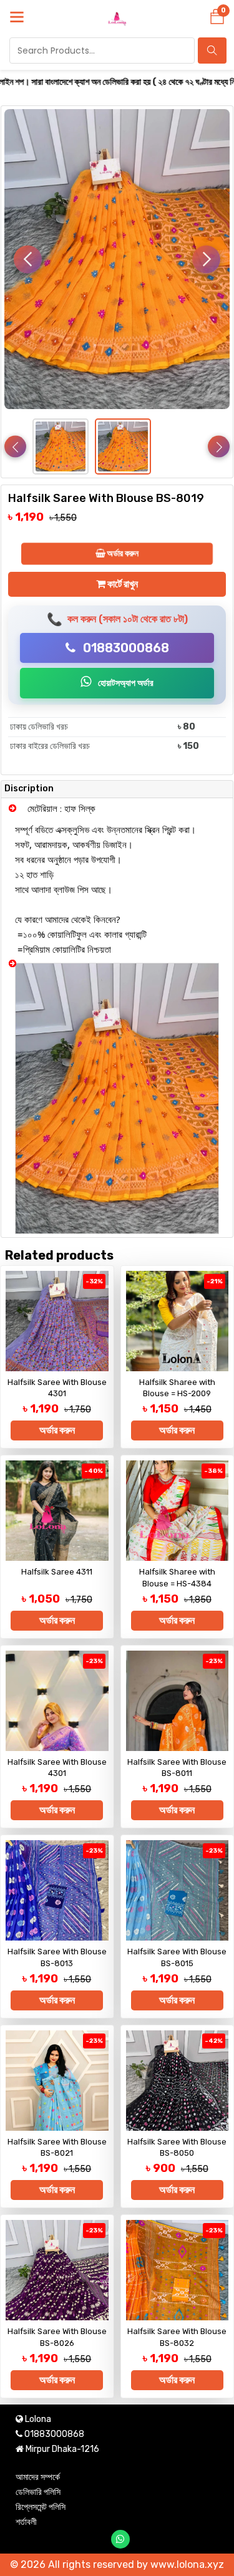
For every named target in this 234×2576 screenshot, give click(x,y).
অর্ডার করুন (122, 553)
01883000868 (125, 648)
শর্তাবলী (26, 2522)
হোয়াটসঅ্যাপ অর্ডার (125, 683)
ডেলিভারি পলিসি (38, 2492)
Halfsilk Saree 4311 (57, 1572)
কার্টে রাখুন (122, 584)
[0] (217, 20)
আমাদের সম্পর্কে (38, 2477)
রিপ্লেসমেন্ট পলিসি (41, 2507)
